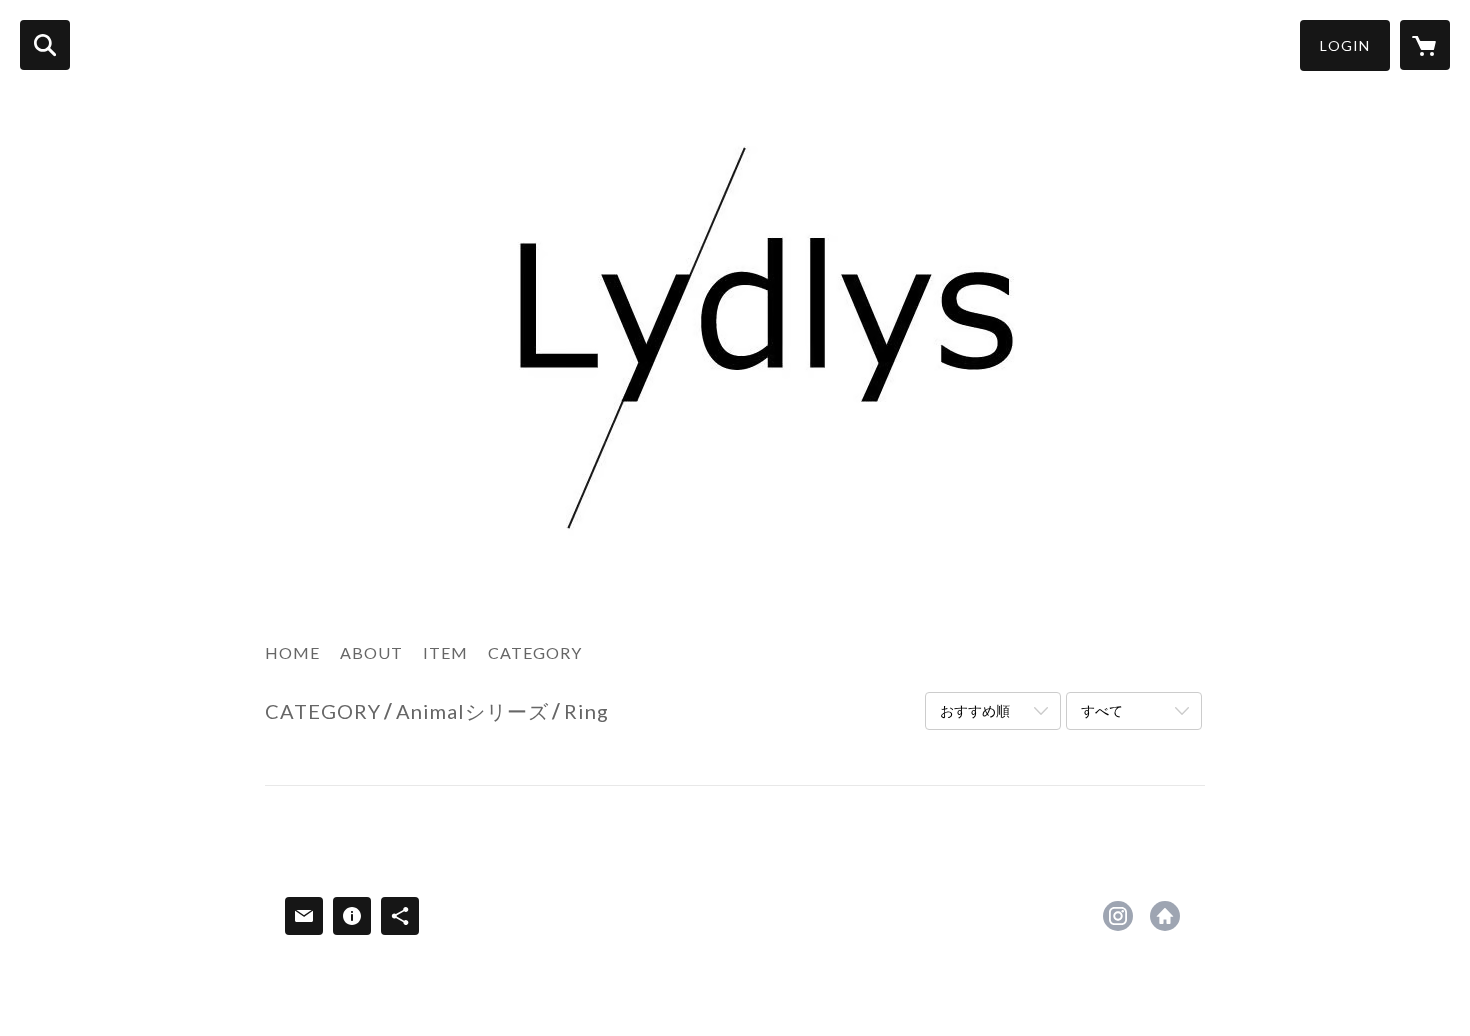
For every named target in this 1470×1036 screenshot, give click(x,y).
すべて (1102, 710)
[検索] (45, 45)
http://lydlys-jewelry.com (1165, 916)
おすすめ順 (975, 710)
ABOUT (371, 652)
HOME (292, 652)
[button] (1345, 45)
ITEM (445, 652)
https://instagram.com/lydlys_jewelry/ (1118, 916)
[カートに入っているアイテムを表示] (1425, 45)
